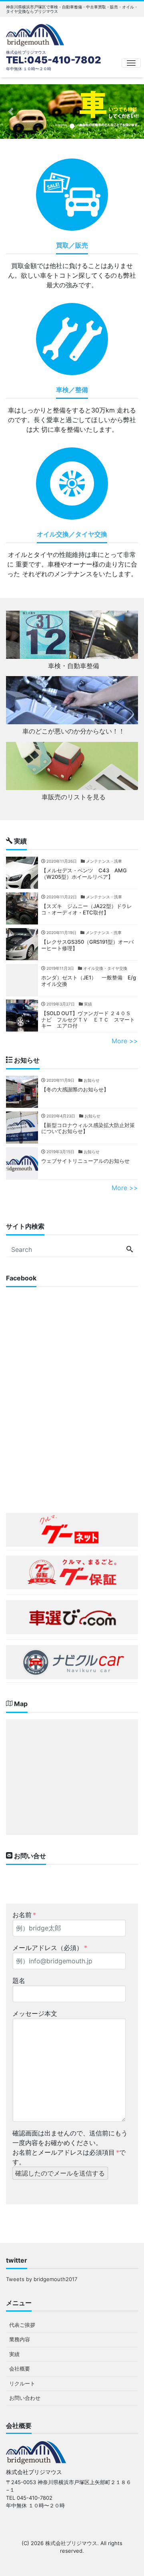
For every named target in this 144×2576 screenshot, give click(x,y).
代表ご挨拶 (22, 2325)
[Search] (130, 1249)
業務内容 (20, 2339)
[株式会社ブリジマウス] (35, 34)
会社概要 (20, 2369)
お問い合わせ (25, 2398)
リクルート (22, 2383)
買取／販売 (72, 245)
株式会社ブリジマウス (71, 2543)
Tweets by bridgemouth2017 (42, 2279)
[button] (11, 112)
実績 (14, 2354)
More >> (125, 1041)
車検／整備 (72, 390)
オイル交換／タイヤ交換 (72, 534)
